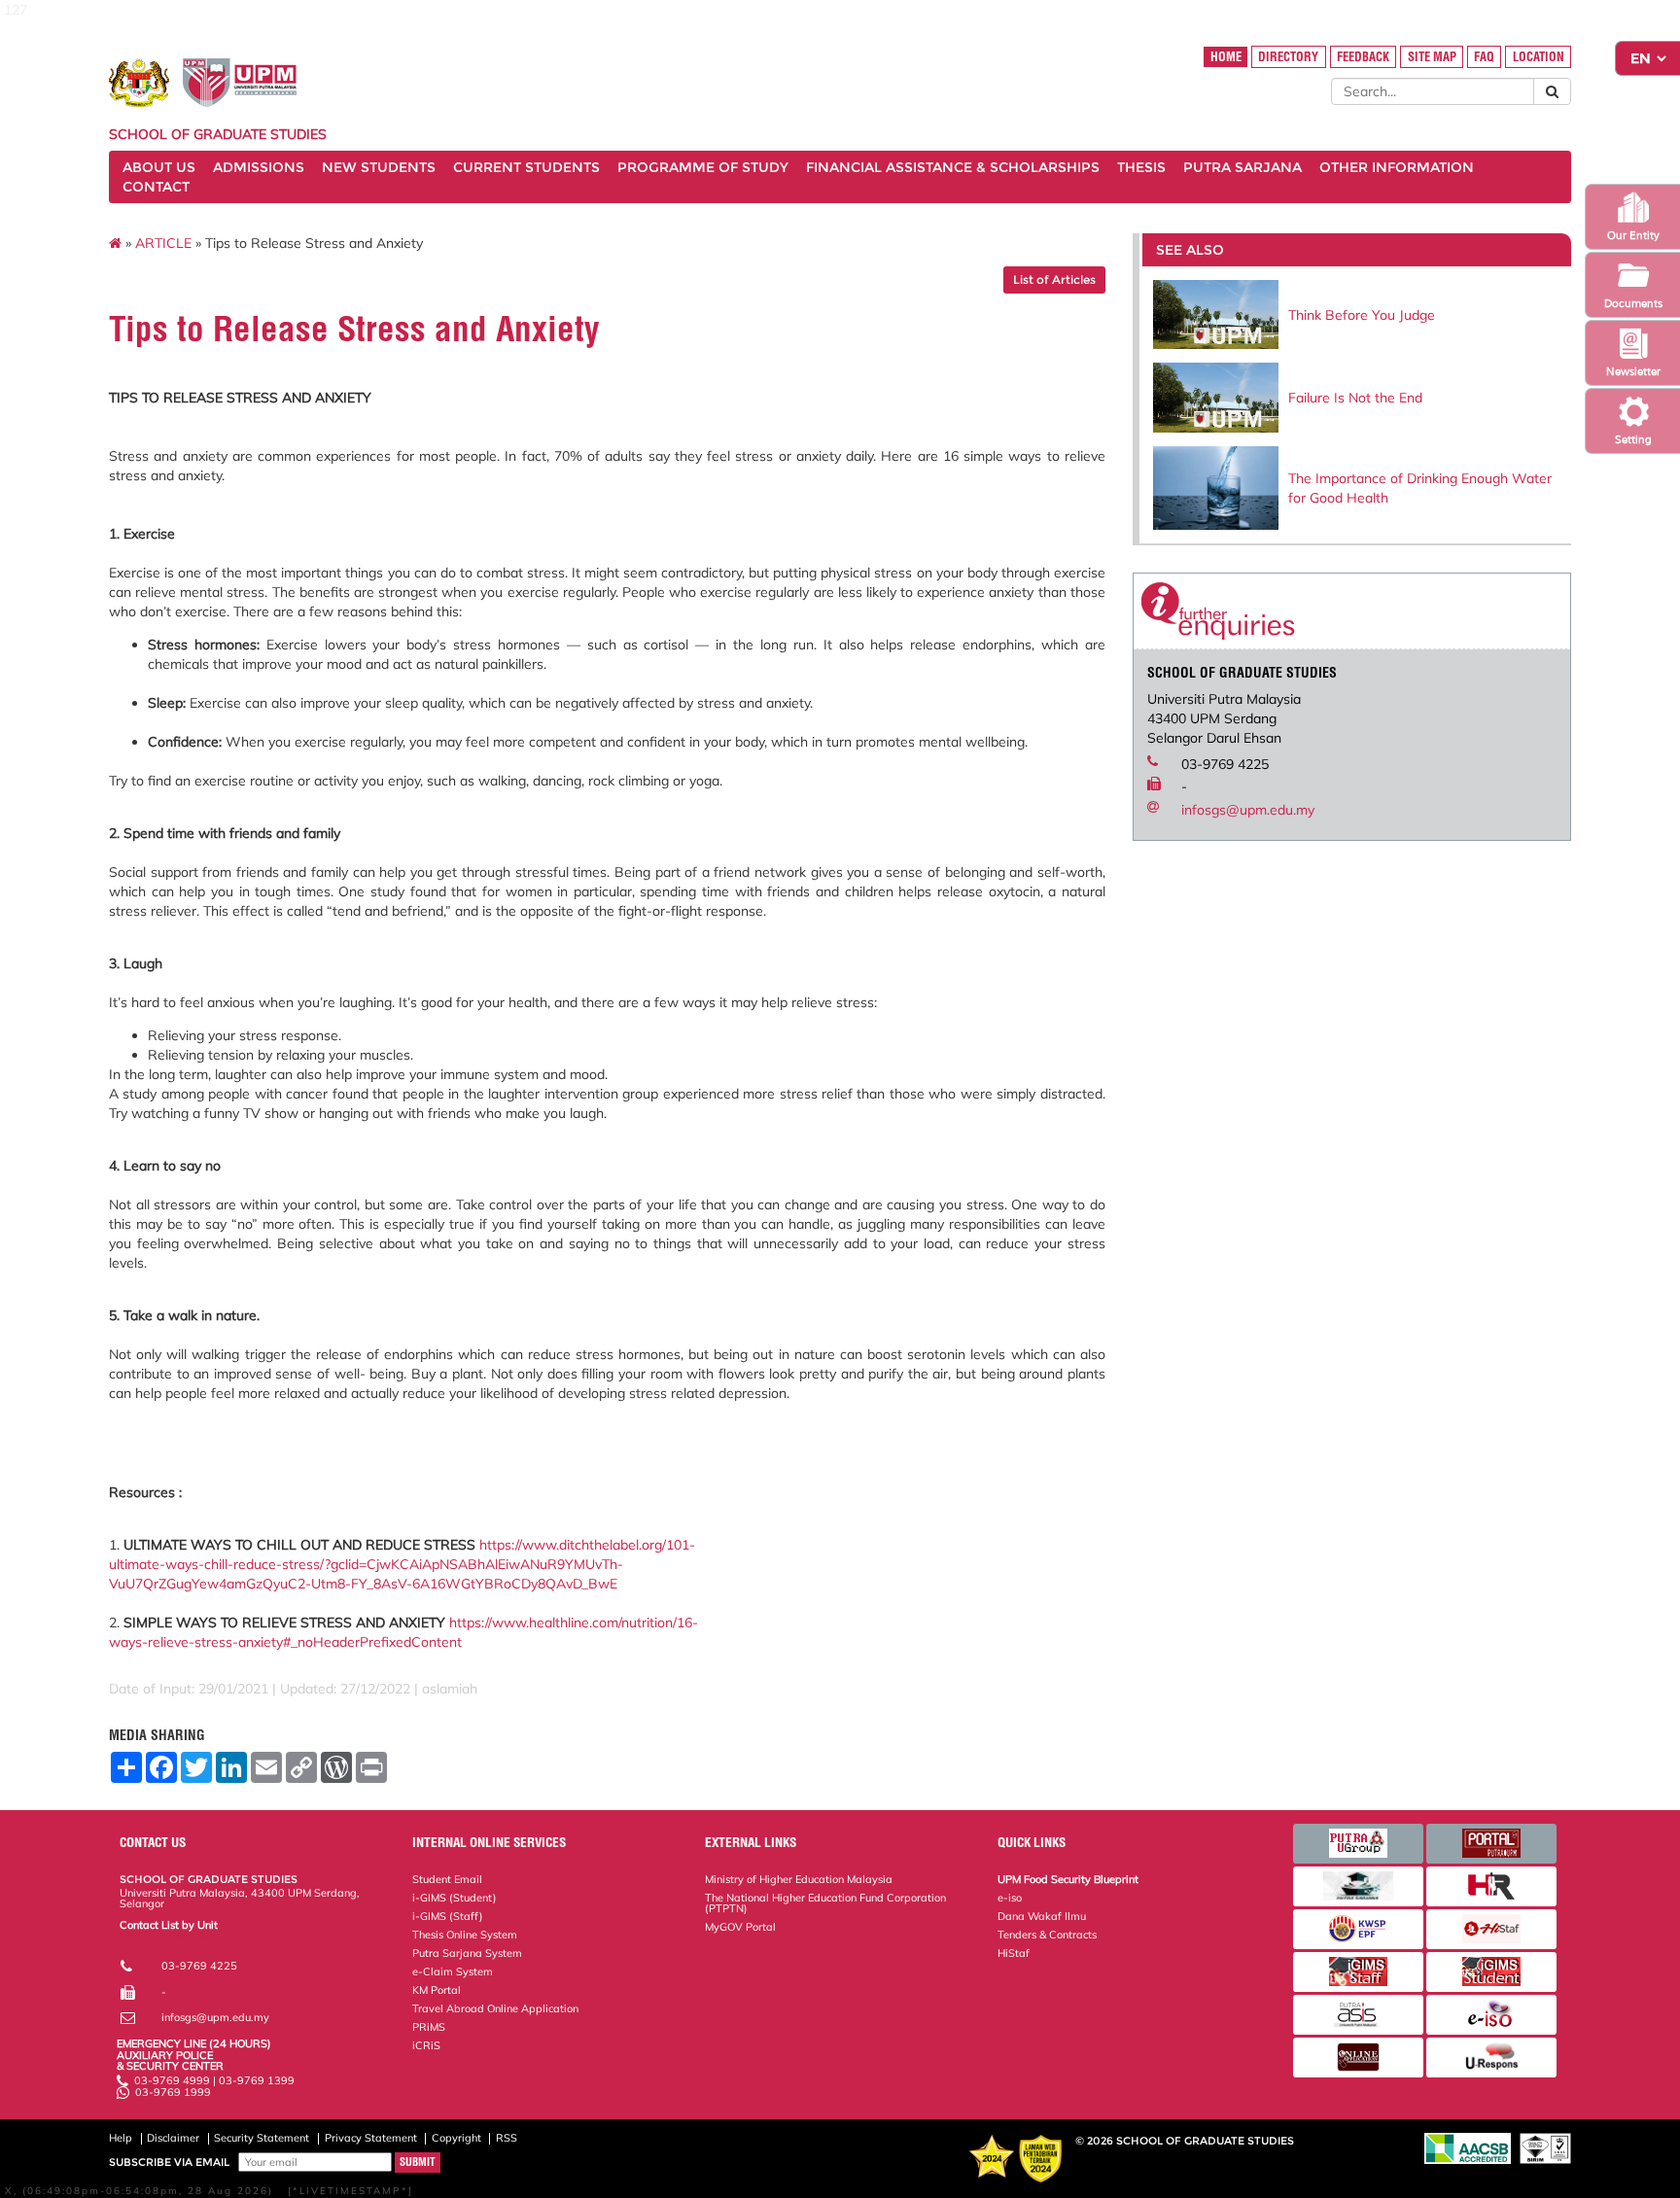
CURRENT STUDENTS (526, 167)
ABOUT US (159, 167)
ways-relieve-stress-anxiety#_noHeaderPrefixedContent (285, 1642)
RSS (507, 2138)
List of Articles (1054, 279)
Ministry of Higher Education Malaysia (799, 1879)
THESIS (1141, 167)
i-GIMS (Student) (455, 1898)
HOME (1226, 57)
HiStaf (1014, 1953)
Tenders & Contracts (1047, 1935)
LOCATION (1539, 57)
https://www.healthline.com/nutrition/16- (574, 1622)
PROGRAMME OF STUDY (703, 167)
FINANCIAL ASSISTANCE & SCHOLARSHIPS (953, 167)
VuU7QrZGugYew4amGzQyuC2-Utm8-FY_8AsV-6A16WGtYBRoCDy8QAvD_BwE (363, 1584)
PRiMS (429, 2027)
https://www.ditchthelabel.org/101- (587, 1545)
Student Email (447, 1879)
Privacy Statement (371, 2138)
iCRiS (426, 2045)
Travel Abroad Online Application (495, 2008)
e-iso (1010, 1898)
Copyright (456, 2138)
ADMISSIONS (259, 167)
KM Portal (437, 1990)
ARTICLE (163, 243)
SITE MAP (1432, 57)
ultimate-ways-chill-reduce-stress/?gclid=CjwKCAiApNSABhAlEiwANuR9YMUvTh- (366, 1564)
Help (121, 2138)
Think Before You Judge (1362, 315)
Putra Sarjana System (467, 1953)
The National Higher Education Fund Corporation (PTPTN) (825, 1903)
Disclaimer (173, 2138)
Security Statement (262, 2138)
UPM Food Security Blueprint (1068, 1879)
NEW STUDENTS (379, 167)
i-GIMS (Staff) (448, 1916)
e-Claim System (453, 1971)
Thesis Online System (465, 1935)
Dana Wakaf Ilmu (1042, 1916)
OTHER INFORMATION (1397, 167)
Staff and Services (165, 1936)
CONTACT (156, 187)
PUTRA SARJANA (1242, 167)
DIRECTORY (1288, 57)
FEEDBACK (1363, 57)
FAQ (1484, 57)
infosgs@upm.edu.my (1248, 810)
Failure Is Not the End (1355, 398)
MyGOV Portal (740, 1927)
